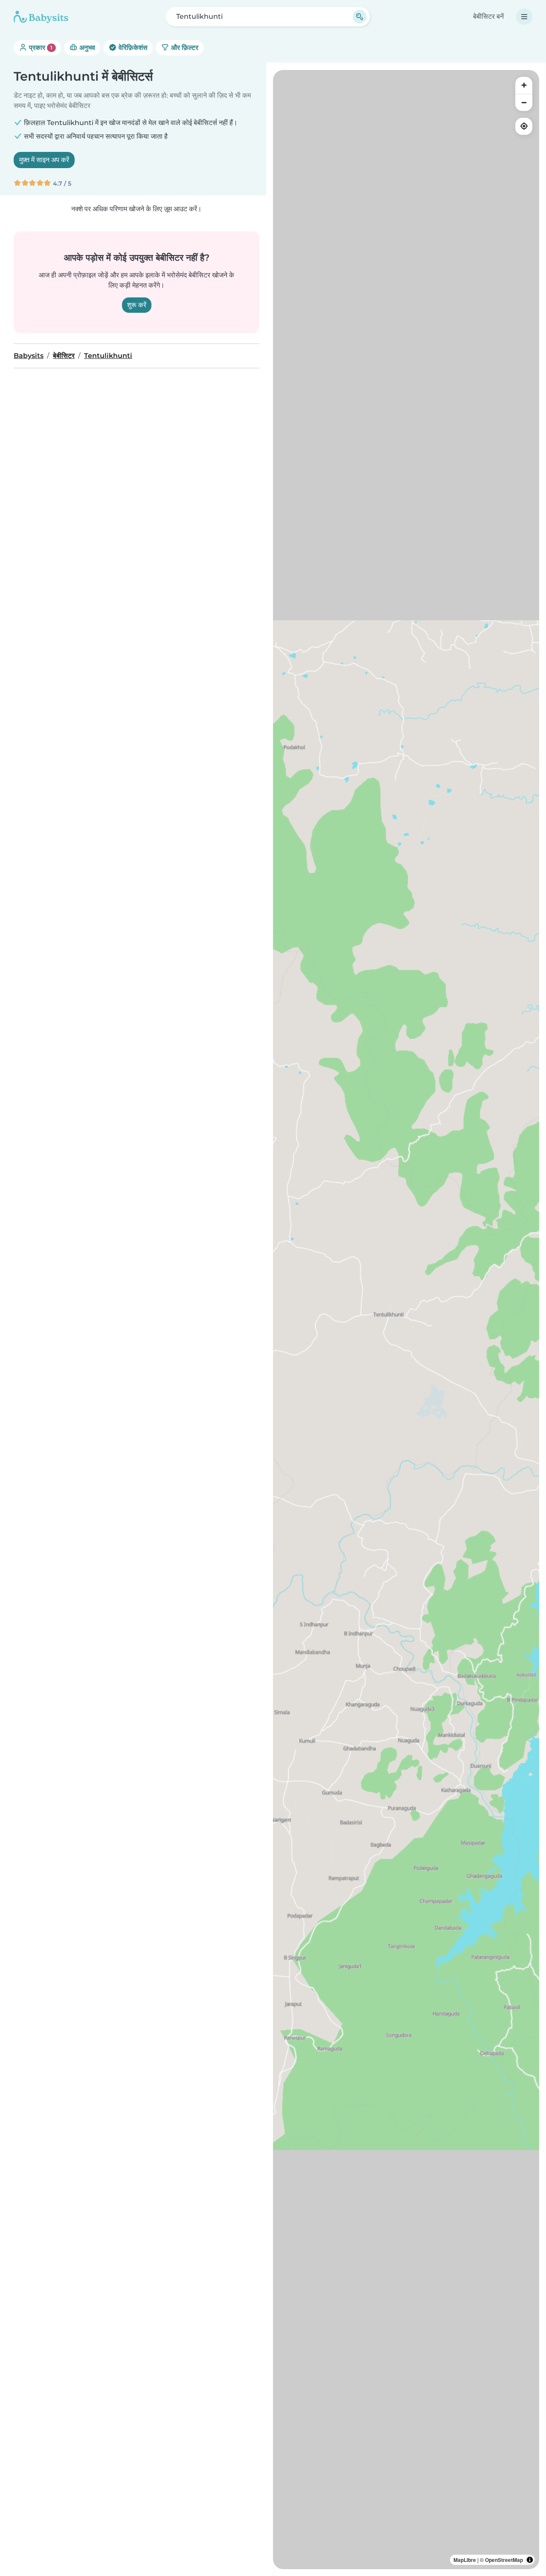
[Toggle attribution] (530, 2560)
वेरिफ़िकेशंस (132, 48)
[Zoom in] (524, 85)
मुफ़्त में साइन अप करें (44, 160)
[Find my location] (524, 126)
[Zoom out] (524, 102)
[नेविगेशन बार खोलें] (524, 17)
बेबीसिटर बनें (488, 16)
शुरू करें (137, 305)
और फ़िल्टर (184, 48)
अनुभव (86, 48)
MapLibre (465, 2560)
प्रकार (40, 48)
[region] (406, 1320)
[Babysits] (41, 17)
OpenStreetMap (504, 2560)
